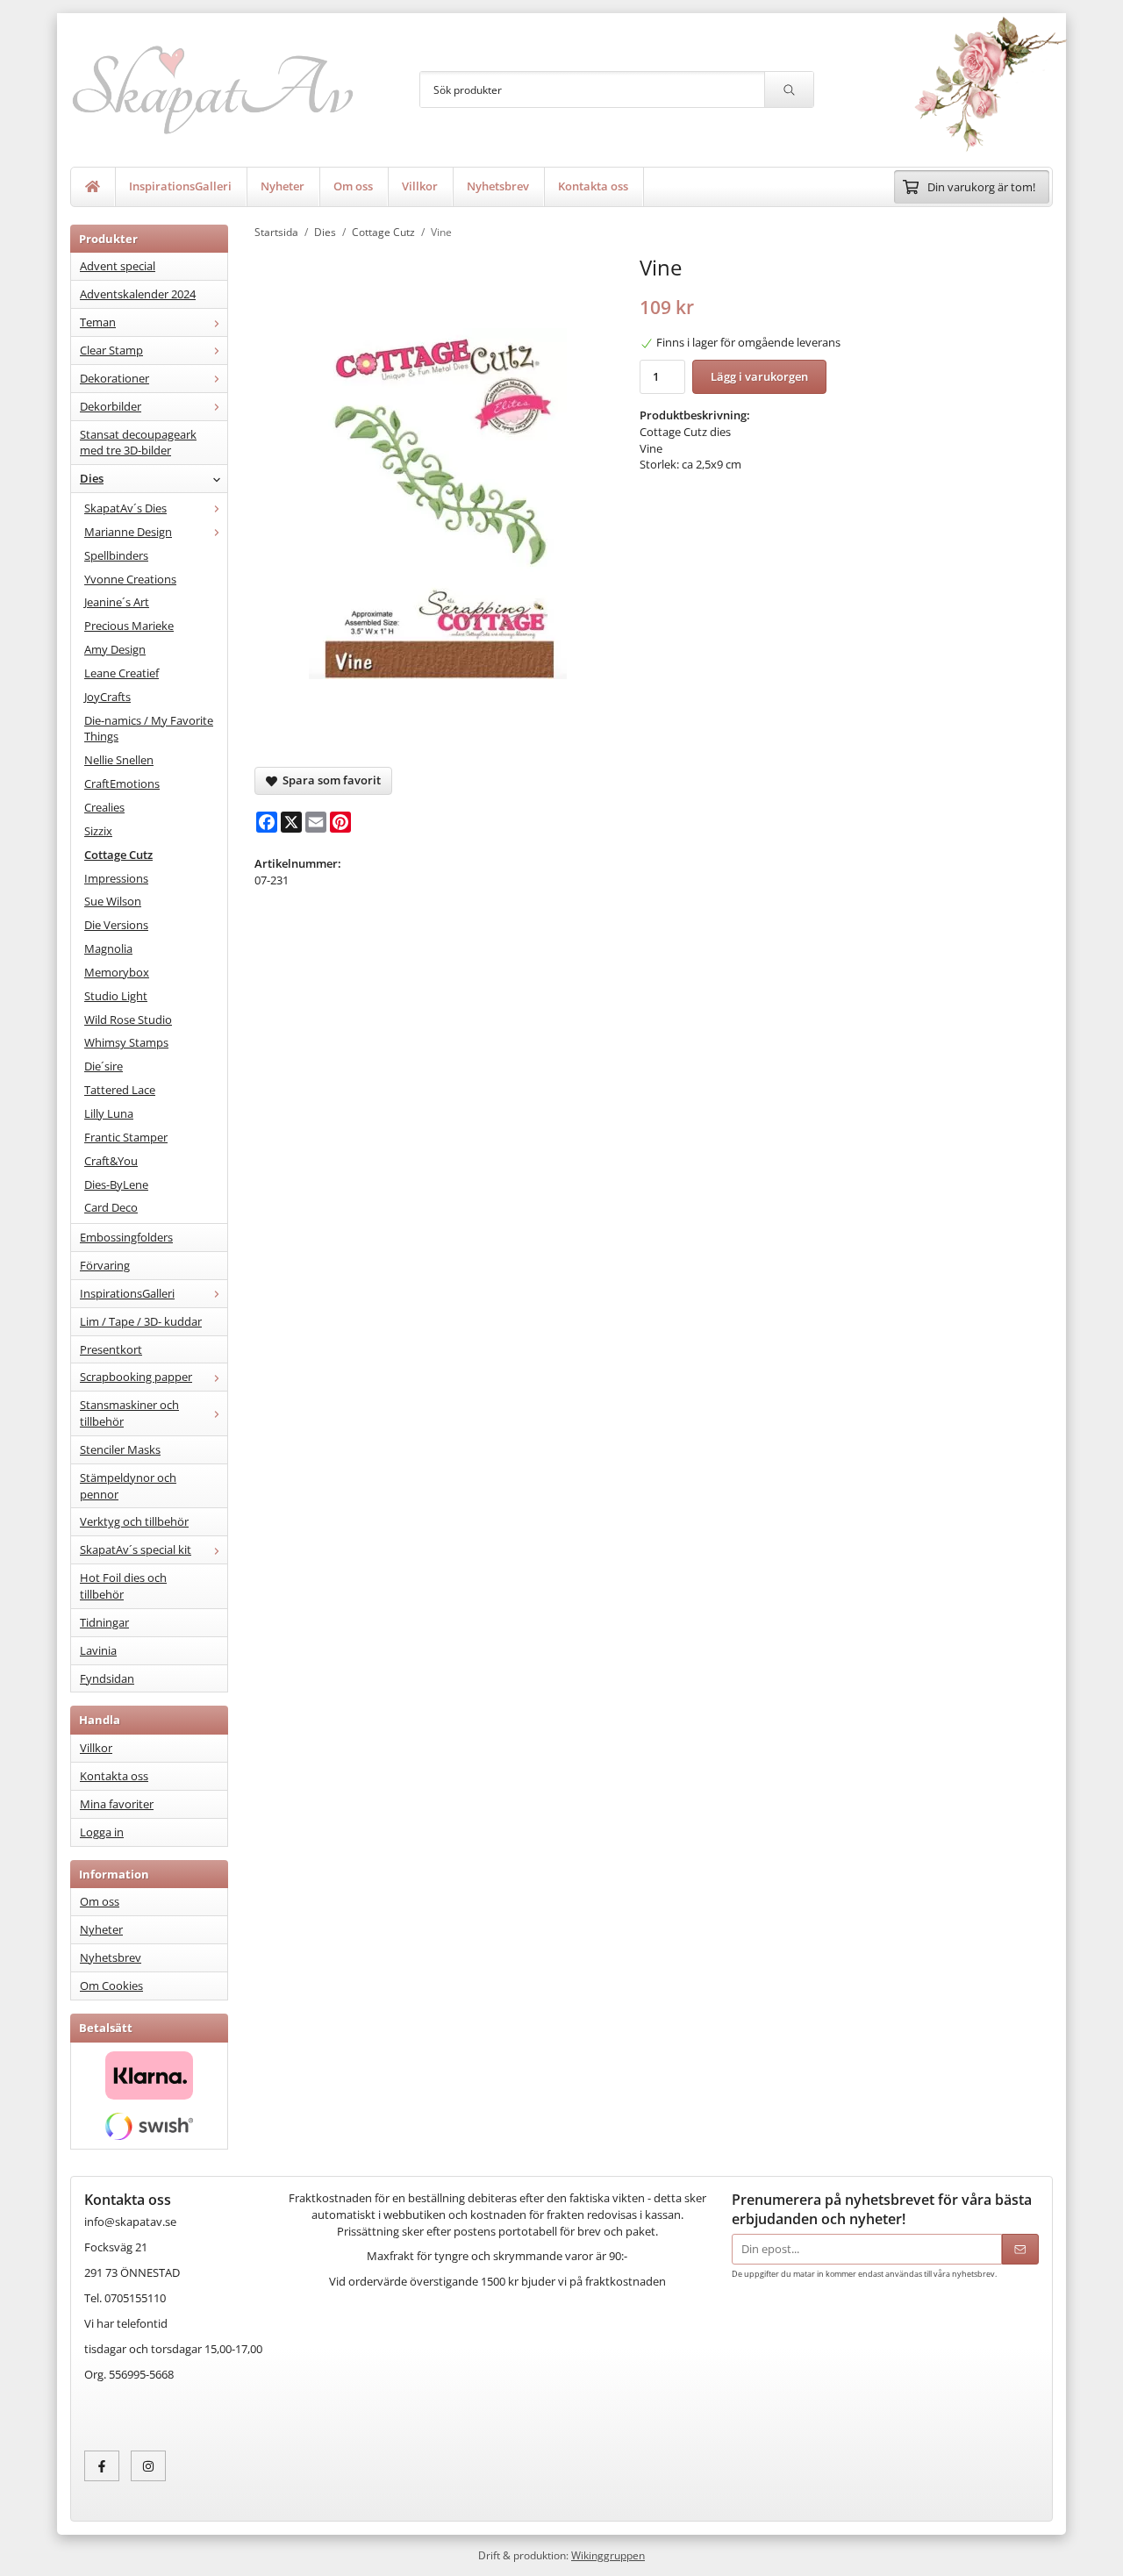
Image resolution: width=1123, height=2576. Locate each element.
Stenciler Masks (120, 1449)
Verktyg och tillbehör (134, 1521)
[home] (93, 187)
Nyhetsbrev (498, 186)
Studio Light (116, 996)
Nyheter (283, 186)
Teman (98, 322)
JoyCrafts (107, 697)
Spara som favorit (329, 780)
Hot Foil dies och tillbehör (123, 1586)
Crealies (104, 807)
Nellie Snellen (119, 760)
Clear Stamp (111, 350)
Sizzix (98, 831)
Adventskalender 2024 (138, 294)
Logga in (102, 1832)
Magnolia (108, 948)
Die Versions (116, 925)
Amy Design (115, 649)
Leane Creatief (122, 673)
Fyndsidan (107, 1678)
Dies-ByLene (116, 1184)
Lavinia (98, 1650)
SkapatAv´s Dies (125, 508)
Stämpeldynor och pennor (128, 1486)
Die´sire (104, 1066)
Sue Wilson (113, 901)
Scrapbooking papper (136, 1377)
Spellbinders (116, 555)
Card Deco (111, 1207)
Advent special (118, 266)
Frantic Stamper (126, 1137)
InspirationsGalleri (180, 186)
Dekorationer (114, 378)
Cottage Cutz (118, 855)
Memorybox (117, 972)
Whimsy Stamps (126, 1042)
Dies (92, 478)
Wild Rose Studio (128, 1020)
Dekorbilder (111, 406)
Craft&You (111, 1161)
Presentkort (111, 1349)
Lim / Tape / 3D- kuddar (141, 1321)
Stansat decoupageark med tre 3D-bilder (138, 443)
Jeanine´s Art (117, 602)
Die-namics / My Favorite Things (149, 729)
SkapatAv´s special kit (136, 1549)
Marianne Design (128, 532)
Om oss (353, 186)
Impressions (116, 878)
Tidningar (104, 1622)
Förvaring (105, 1265)
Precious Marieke (129, 626)
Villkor (420, 186)
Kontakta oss (593, 186)
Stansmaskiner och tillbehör (129, 1413)
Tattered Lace (120, 1090)
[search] (789, 89)
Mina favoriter (117, 1804)
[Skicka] (1020, 2249)
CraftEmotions (122, 784)
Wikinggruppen (608, 2555)
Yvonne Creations (130, 579)
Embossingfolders (126, 1237)
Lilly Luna (109, 1113)
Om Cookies (111, 1986)
